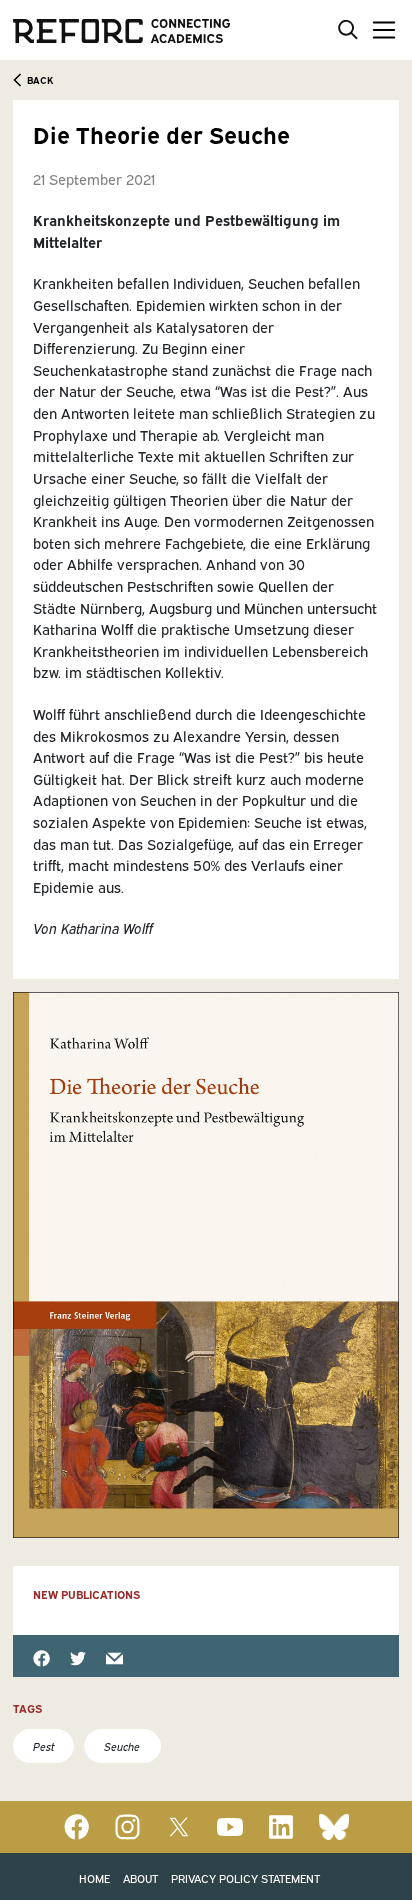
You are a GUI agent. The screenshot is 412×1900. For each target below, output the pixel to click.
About (140, 1877)
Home (94, 1877)
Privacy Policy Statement (245, 1877)
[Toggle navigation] (380, 29)
